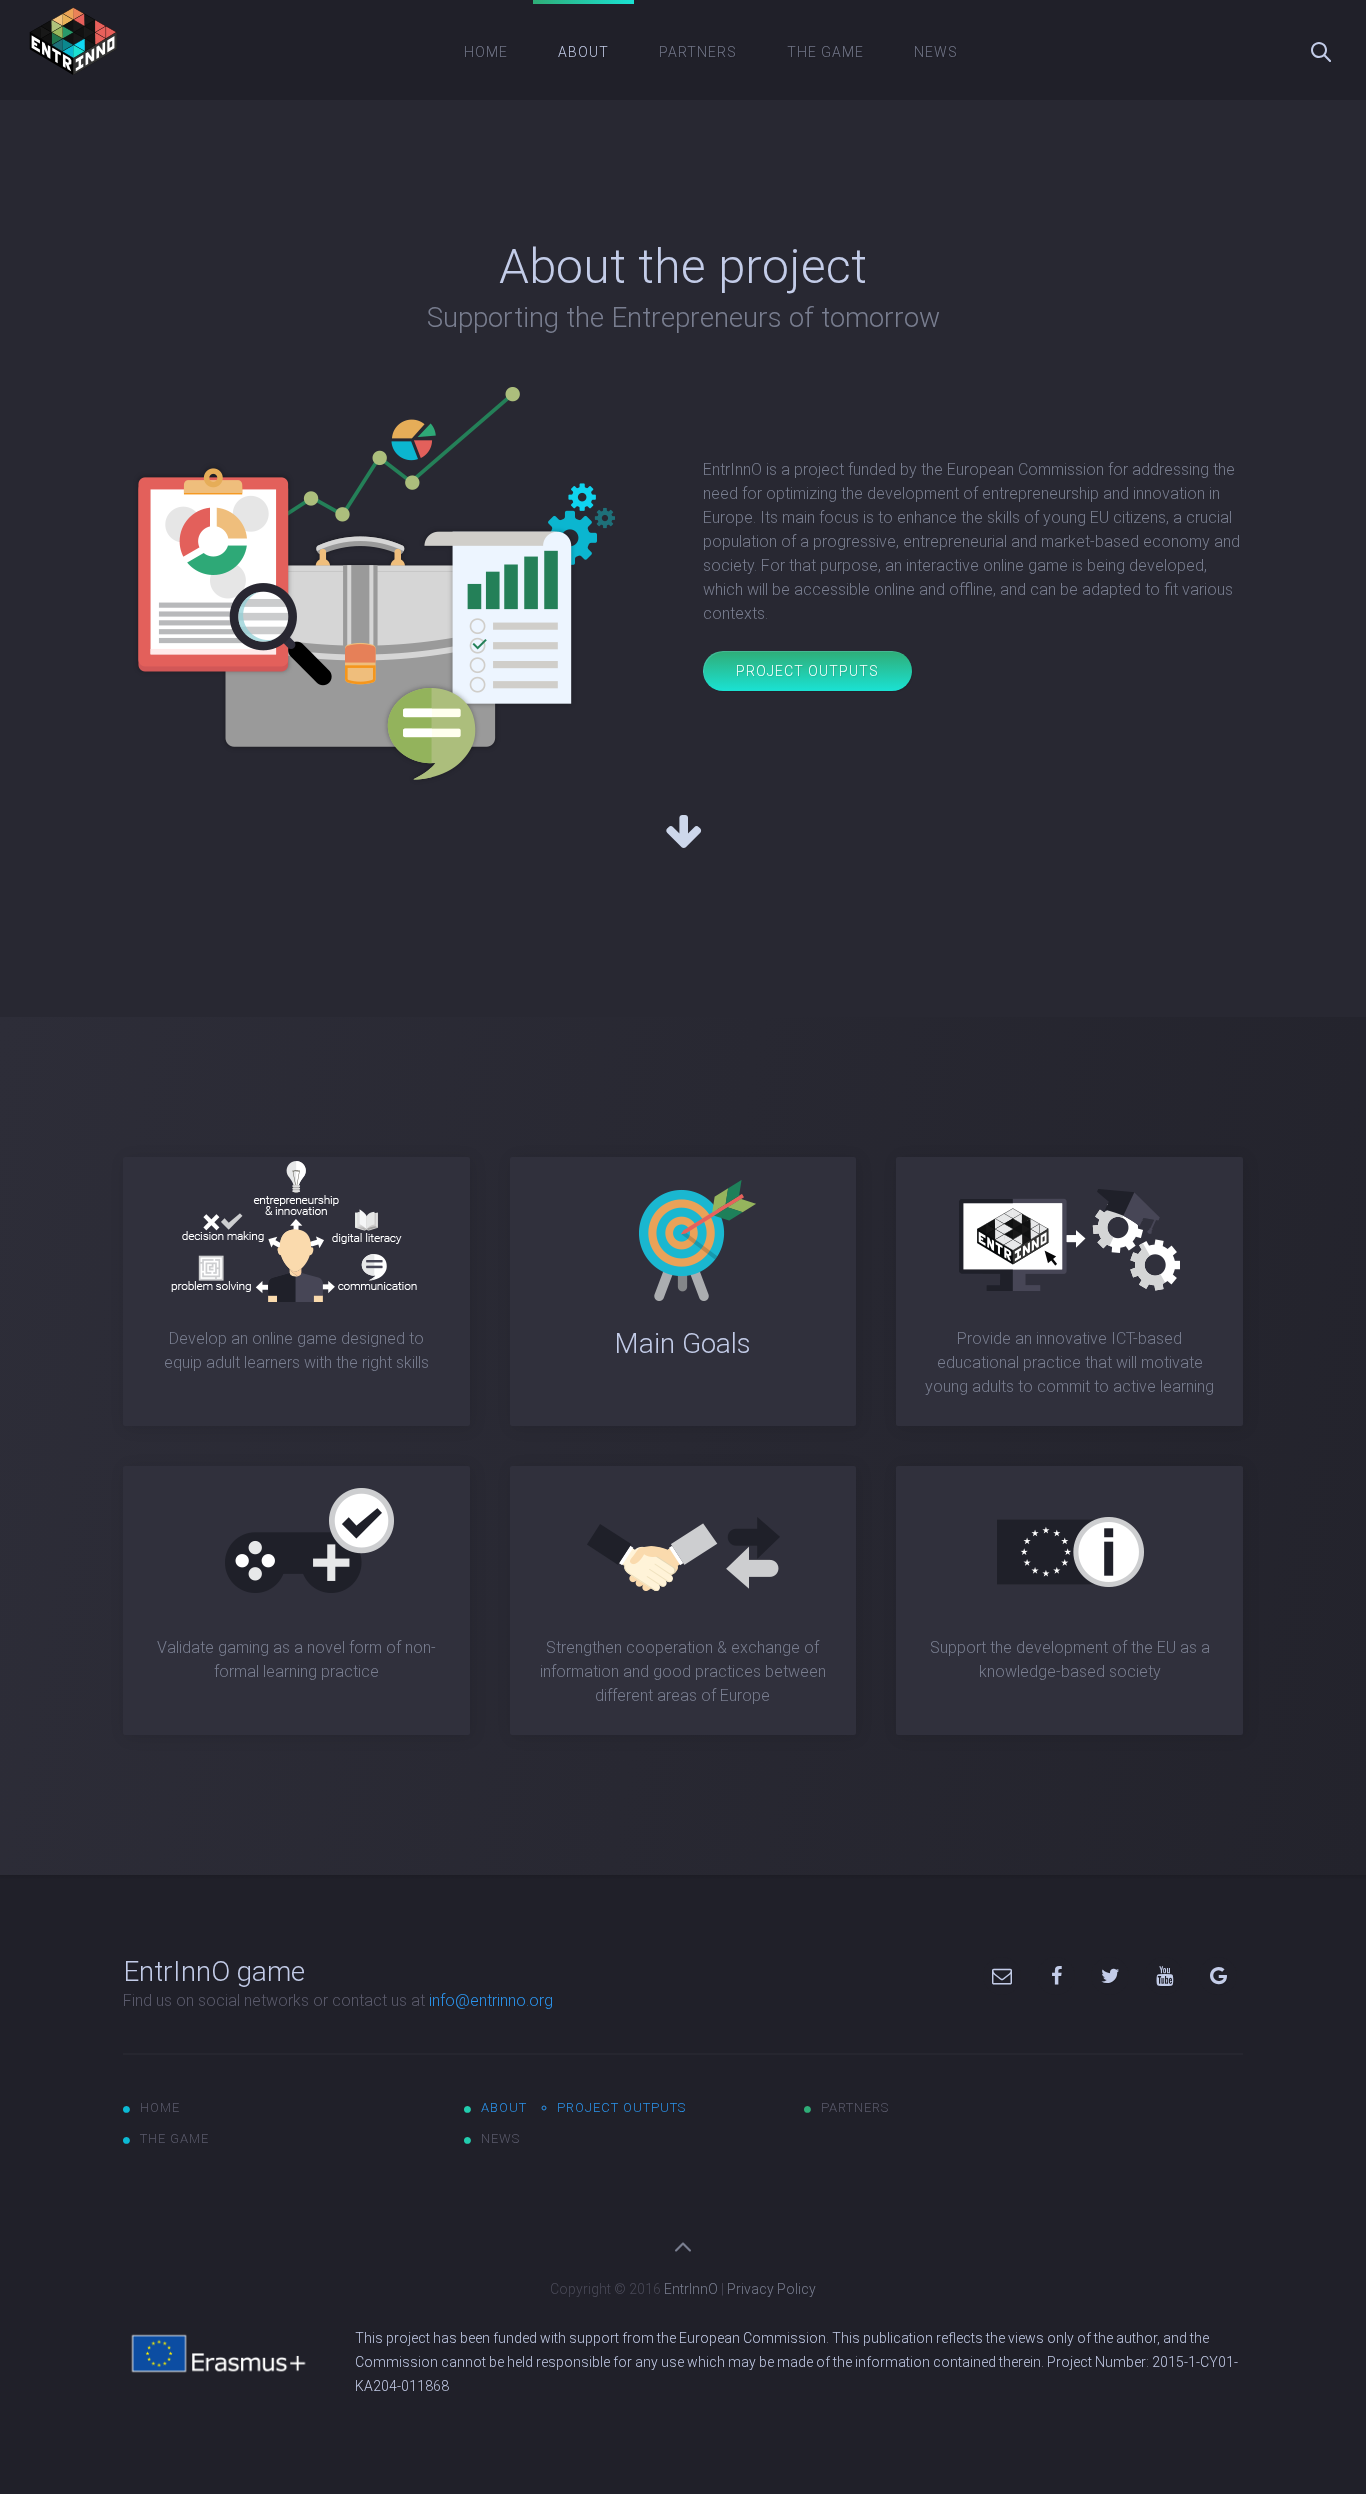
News (936, 52)
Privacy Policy (771, 2289)
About (583, 52)
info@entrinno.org (491, 2000)
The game (825, 52)
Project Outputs (807, 671)
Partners (698, 52)
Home (486, 52)
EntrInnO (691, 2289)
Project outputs (621, 2107)
